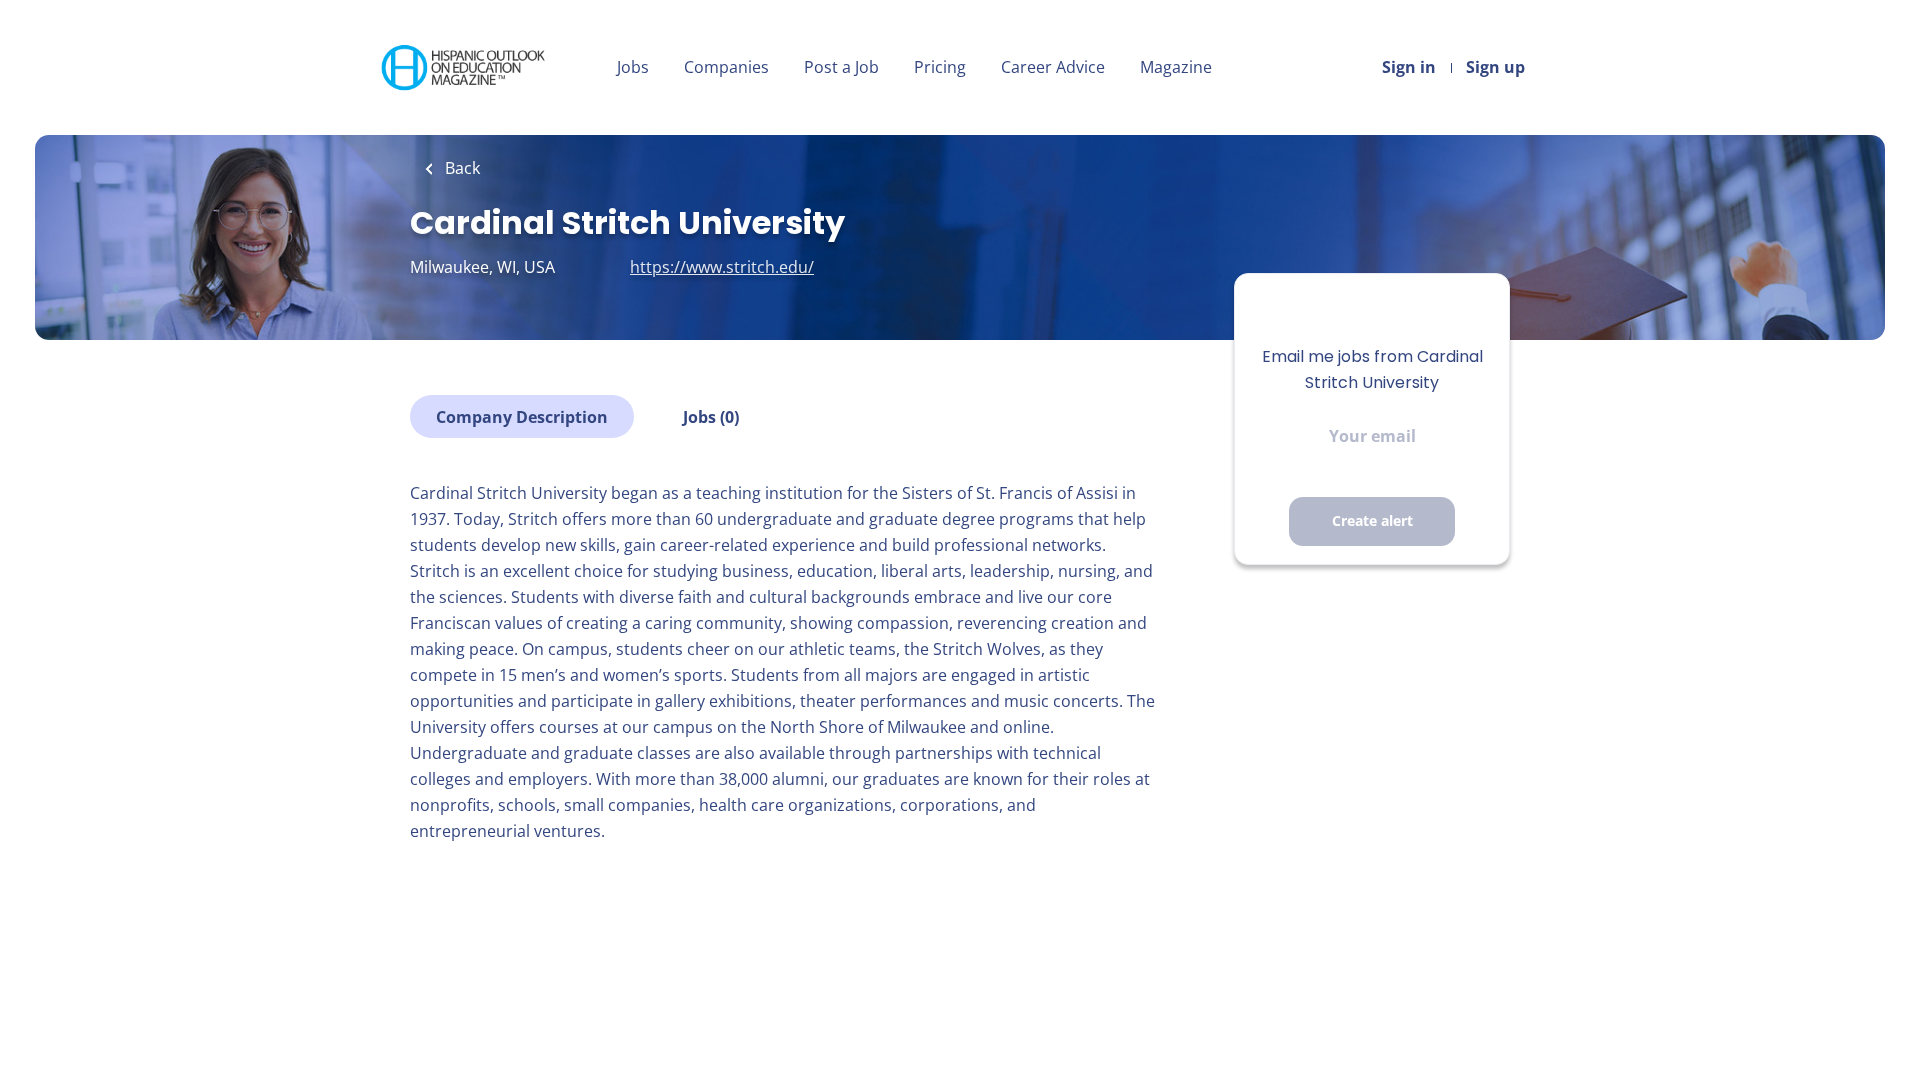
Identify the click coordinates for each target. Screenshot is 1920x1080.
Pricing (940, 67)
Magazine (1176, 67)
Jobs (633, 67)
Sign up (1495, 67)
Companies (726, 67)
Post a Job (841, 67)
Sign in (1409, 67)
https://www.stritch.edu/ (722, 267)
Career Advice (1053, 67)
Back (460, 168)
